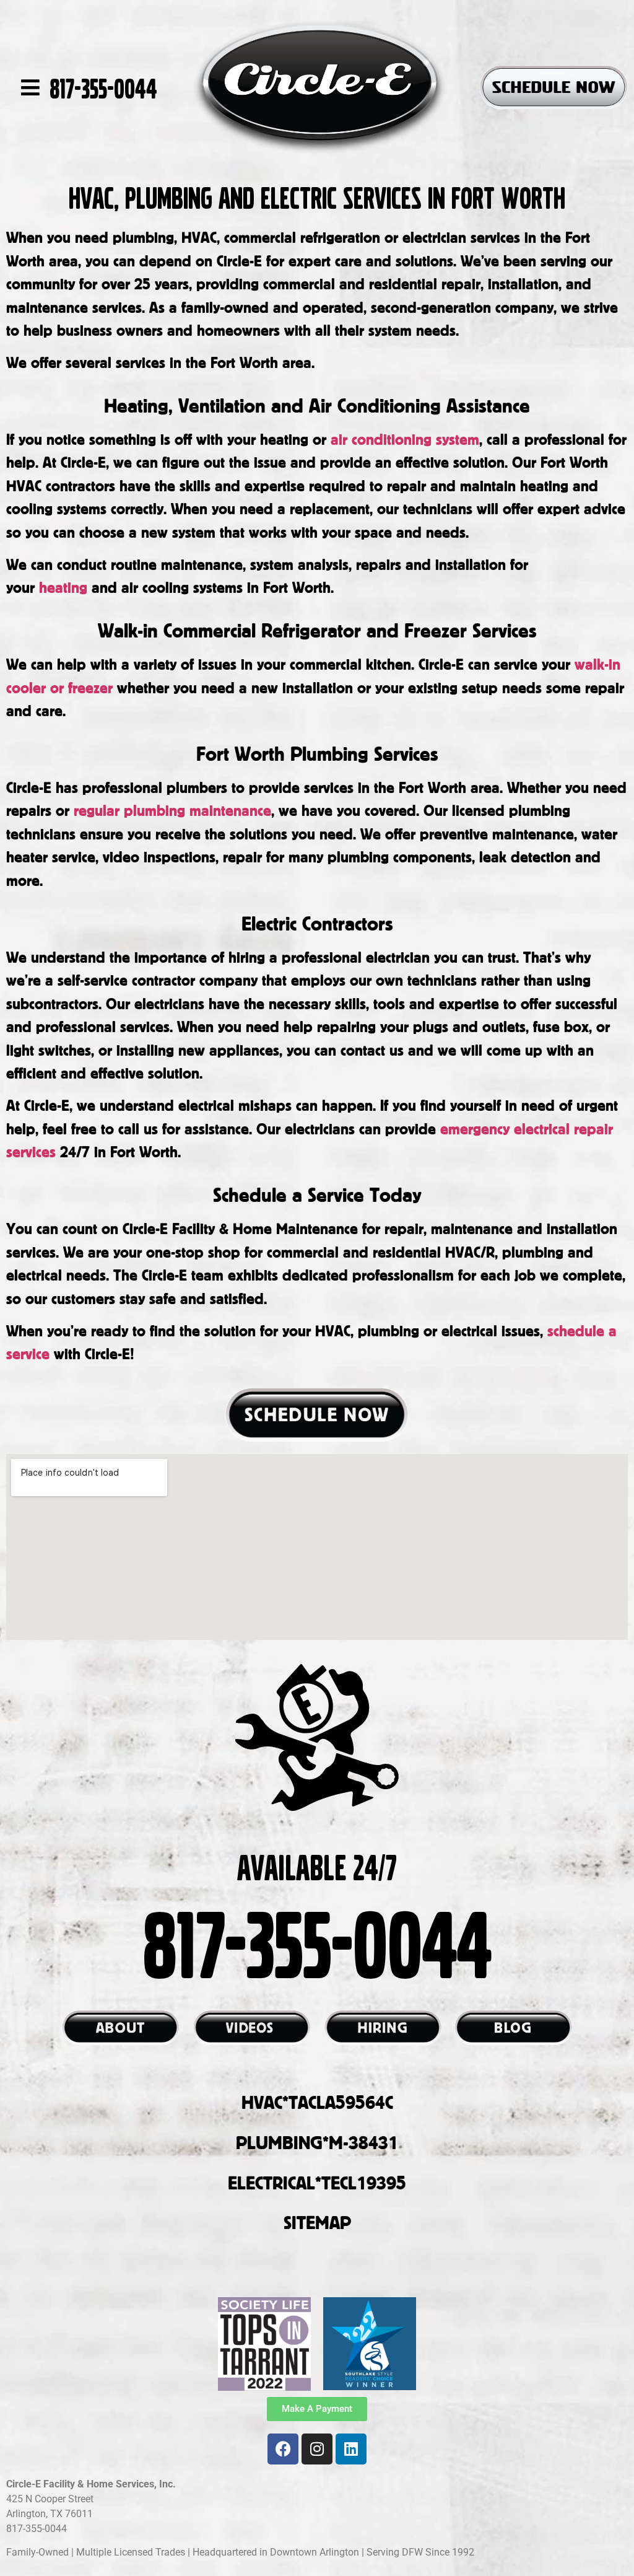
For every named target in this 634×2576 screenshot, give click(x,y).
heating (65, 587)
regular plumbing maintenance (172, 810)
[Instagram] (317, 2449)
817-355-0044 (103, 87)
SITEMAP (317, 2222)
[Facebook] (283, 2449)
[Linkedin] (351, 2449)
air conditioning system (405, 439)
